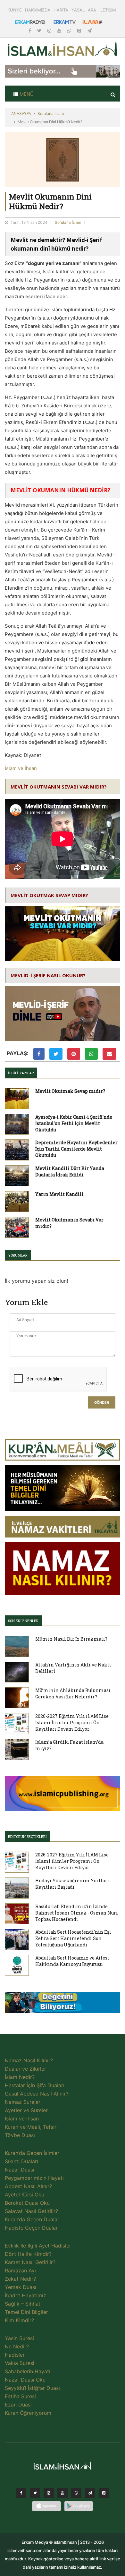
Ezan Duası (18, 2405)
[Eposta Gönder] (109, 1054)
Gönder (102, 1403)
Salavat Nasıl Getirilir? (31, 2211)
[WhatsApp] (70, 30)
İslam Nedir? (20, 2077)
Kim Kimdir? (19, 2320)
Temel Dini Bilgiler (26, 2312)
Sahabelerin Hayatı (28, 2371)
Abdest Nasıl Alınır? (28, 2186)
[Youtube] (60, 30)
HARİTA (61, 10)
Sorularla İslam (51, 113)
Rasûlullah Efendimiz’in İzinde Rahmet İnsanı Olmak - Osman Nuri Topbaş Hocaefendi (77, 1913)
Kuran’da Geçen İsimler (32, 2153)
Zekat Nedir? (20, 2279)
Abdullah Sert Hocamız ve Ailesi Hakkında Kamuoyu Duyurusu (72, 1961)
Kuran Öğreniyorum (28, 2413)
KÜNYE (15, 10)
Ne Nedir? (17, 2346)
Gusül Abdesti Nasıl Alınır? (37, 2094)
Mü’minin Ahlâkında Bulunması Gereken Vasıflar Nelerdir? (73, 1693)
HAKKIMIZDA (38, 10)
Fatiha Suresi (20, 2396)
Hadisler (15, 2355)
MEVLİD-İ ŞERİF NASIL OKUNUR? (48, 975)
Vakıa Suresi (20, 2363)
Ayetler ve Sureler (26, 2110)
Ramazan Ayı (20, 2270)
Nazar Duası (20, 2170)
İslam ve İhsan (21, 768)
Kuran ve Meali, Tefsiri (31, 2127)
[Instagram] (50, 30)
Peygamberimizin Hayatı (34, 2178)
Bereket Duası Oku (27, 2203)
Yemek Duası (21, 2287)
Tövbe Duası (20, 2135)
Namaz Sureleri (23, 2102)
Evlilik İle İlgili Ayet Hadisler (38, 2246)
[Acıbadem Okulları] (63, 2004)
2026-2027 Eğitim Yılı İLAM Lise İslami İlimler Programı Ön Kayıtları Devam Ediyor (72, 1722)
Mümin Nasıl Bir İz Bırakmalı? (71, 1639)
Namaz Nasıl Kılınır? (29, 2060)
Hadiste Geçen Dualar (31, 2228)
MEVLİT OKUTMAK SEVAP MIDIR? (49, 895)
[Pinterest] (80, 30)
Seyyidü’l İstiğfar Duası (32, 2388)
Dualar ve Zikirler (25, 2069)
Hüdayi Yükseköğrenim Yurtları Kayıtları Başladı (72, 1884)
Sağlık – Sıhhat (23, 2304)
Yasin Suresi (19, 2338)
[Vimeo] (90, 2495)
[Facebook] (30, 30)
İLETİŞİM (108, 10)
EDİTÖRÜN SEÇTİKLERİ (27, 1836)
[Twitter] (40, 30)
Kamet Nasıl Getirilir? (30, 2262)
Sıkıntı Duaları (21, 2161)
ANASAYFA (21, 113)
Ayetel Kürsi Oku (25, 2195)
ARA (92, 10)
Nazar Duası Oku (25, 2380)
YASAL (78, 10)
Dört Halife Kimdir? (28, 2254)
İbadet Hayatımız (25, 2295)
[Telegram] (89, 30)
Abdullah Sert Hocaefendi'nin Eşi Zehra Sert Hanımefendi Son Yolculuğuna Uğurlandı (73, 1938)
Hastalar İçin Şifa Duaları (35, 2085)
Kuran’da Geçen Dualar (32, 2219)
